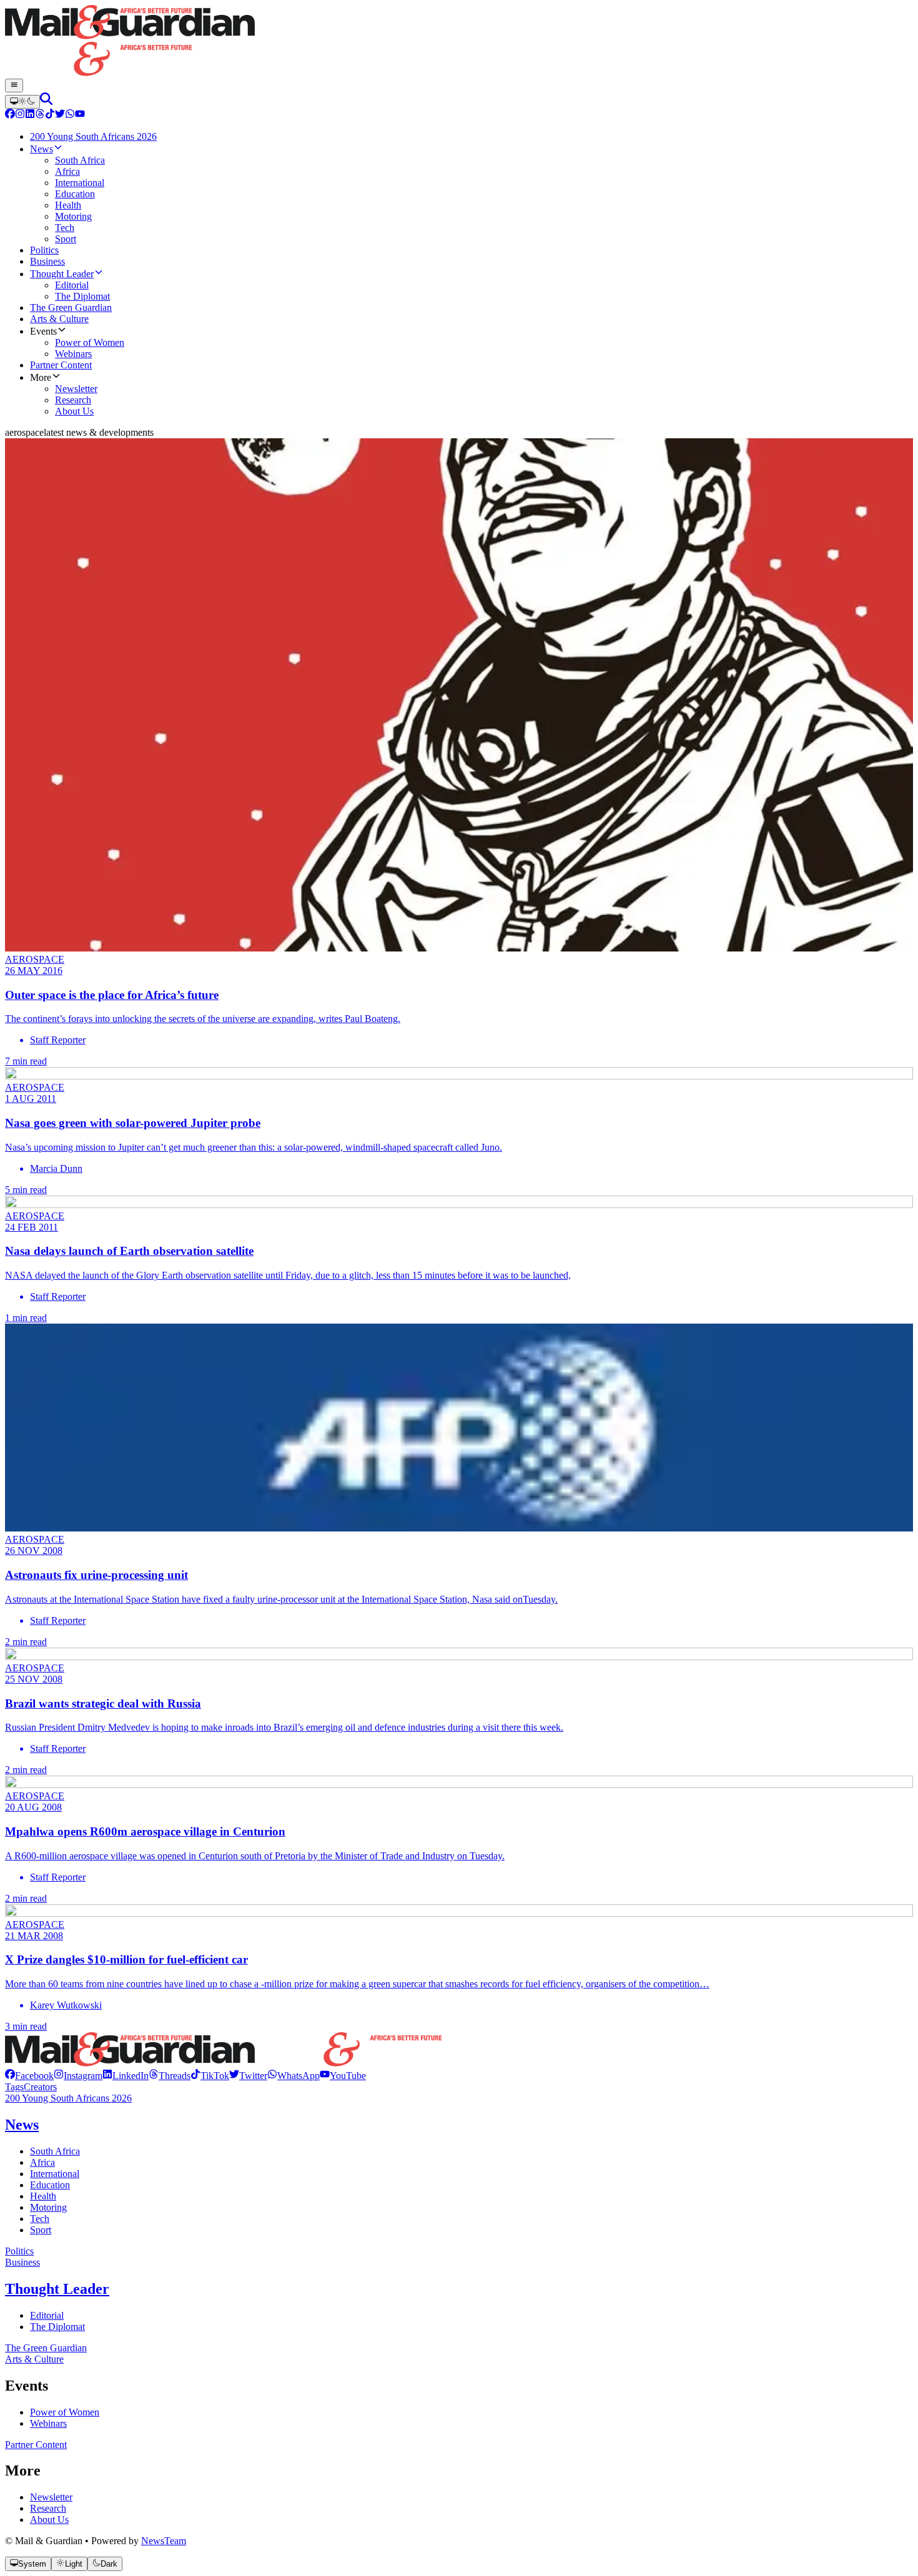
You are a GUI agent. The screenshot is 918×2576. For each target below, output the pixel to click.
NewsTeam (164, 2541)
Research (48, 2508)
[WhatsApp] (70, 115)
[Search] (46, 101)
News (22, 2125)
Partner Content (36, 2445)
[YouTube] (80, 115)
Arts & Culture (34, 2359)
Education (50, 2185)
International (55, 2174)
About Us (49, 2519)
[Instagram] (20, 115)
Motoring (48, 2207)
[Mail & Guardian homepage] (459, 42)
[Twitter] (60, 115)
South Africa (55, 2151)
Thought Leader (57, 2289)
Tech (40, 2219)
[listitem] (29, 2076)
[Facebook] (10, 115)
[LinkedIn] (30, 115)
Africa (42, 2162)
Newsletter (51, 2497)
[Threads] (40, 115)
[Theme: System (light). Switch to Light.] (22, 102)
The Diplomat (57, 2327)
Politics (19, 2251)
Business (22, 2262)
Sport (41, 2230)
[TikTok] (50, 115)
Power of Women (65, 2412)
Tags (14, 2087)
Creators (40, 2087)
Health (43, 2196)
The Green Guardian (46, 2348)
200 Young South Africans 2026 (68, 2098)
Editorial (47, 2315)
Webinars (48, 2423)
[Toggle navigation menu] (14, 86)
